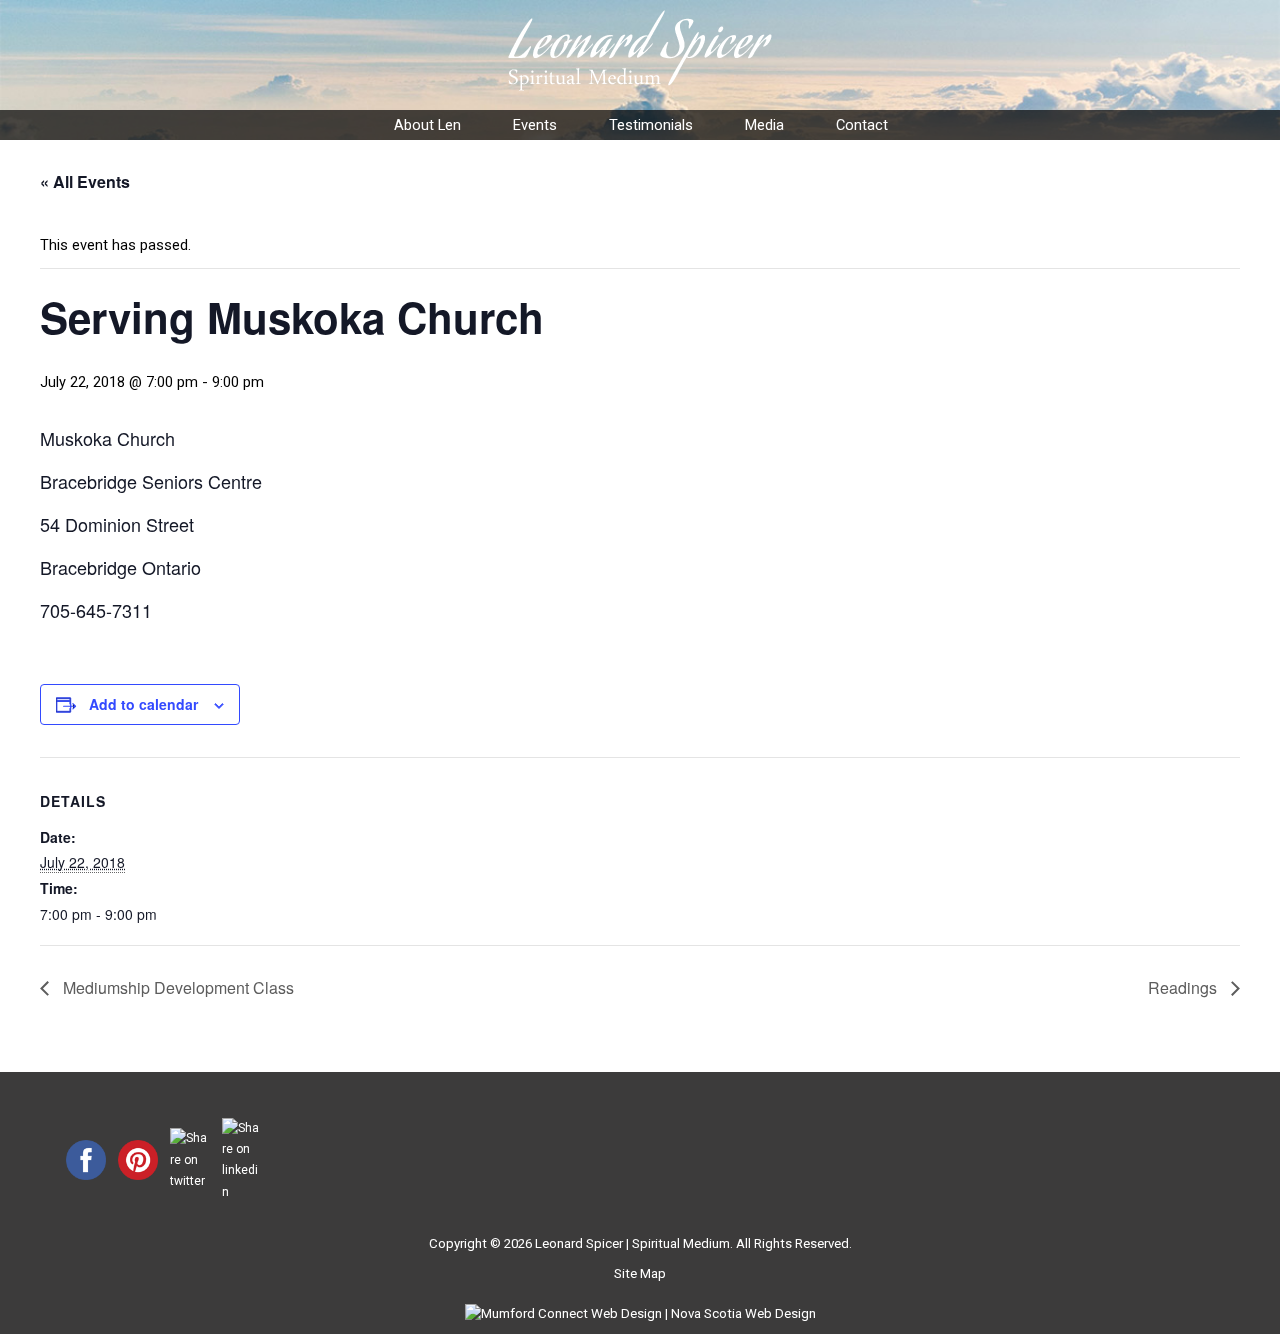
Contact (862, 125)
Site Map (640, 1273)
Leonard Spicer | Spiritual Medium (632, 1243)
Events (535, 125)
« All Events (85, 181)
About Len (427, 125)
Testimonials (651, 125)
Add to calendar (143, 704)
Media (764, 125)
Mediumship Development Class (176, 987)
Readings (1184, 987)
